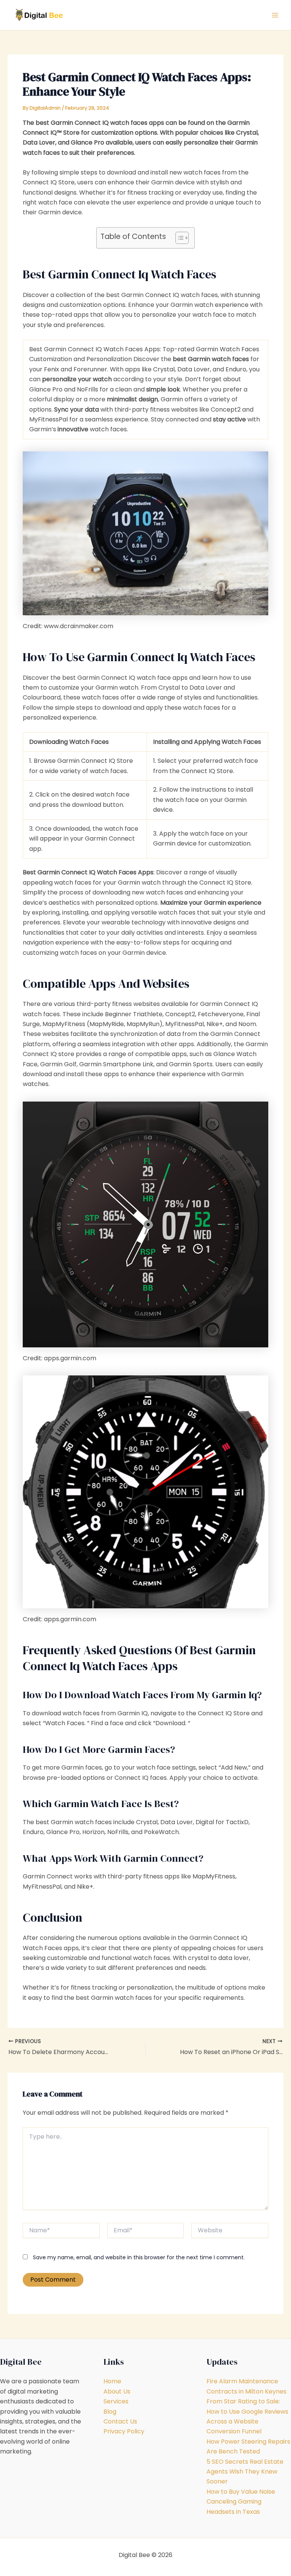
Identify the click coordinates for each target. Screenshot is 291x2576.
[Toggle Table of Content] (178, 238)
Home (112, 2381)
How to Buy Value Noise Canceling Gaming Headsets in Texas (241, 2502)
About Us (117, 2391)
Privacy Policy (124, 2431)
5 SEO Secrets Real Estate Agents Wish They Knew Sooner (245, 2472)
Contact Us (120, 2421)
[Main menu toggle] (275, 15)
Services (116, 2401)
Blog (110, 2412)
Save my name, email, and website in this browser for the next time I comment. (139, 2257)
